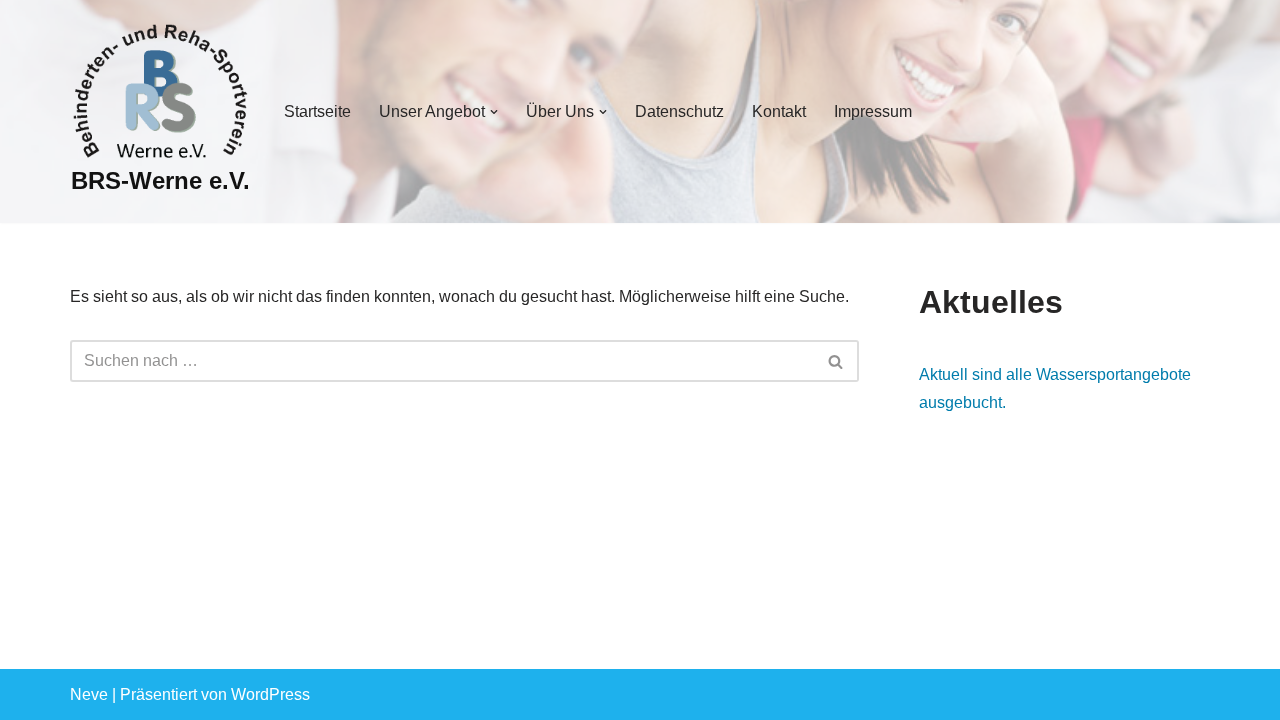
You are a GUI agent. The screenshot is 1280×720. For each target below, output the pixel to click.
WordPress (270, 694)
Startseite (317, 111)
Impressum (873, 111)
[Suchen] (836, 361)
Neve (89, 694)
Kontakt (779, 111)
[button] (494, 112)
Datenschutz (679, 111)
